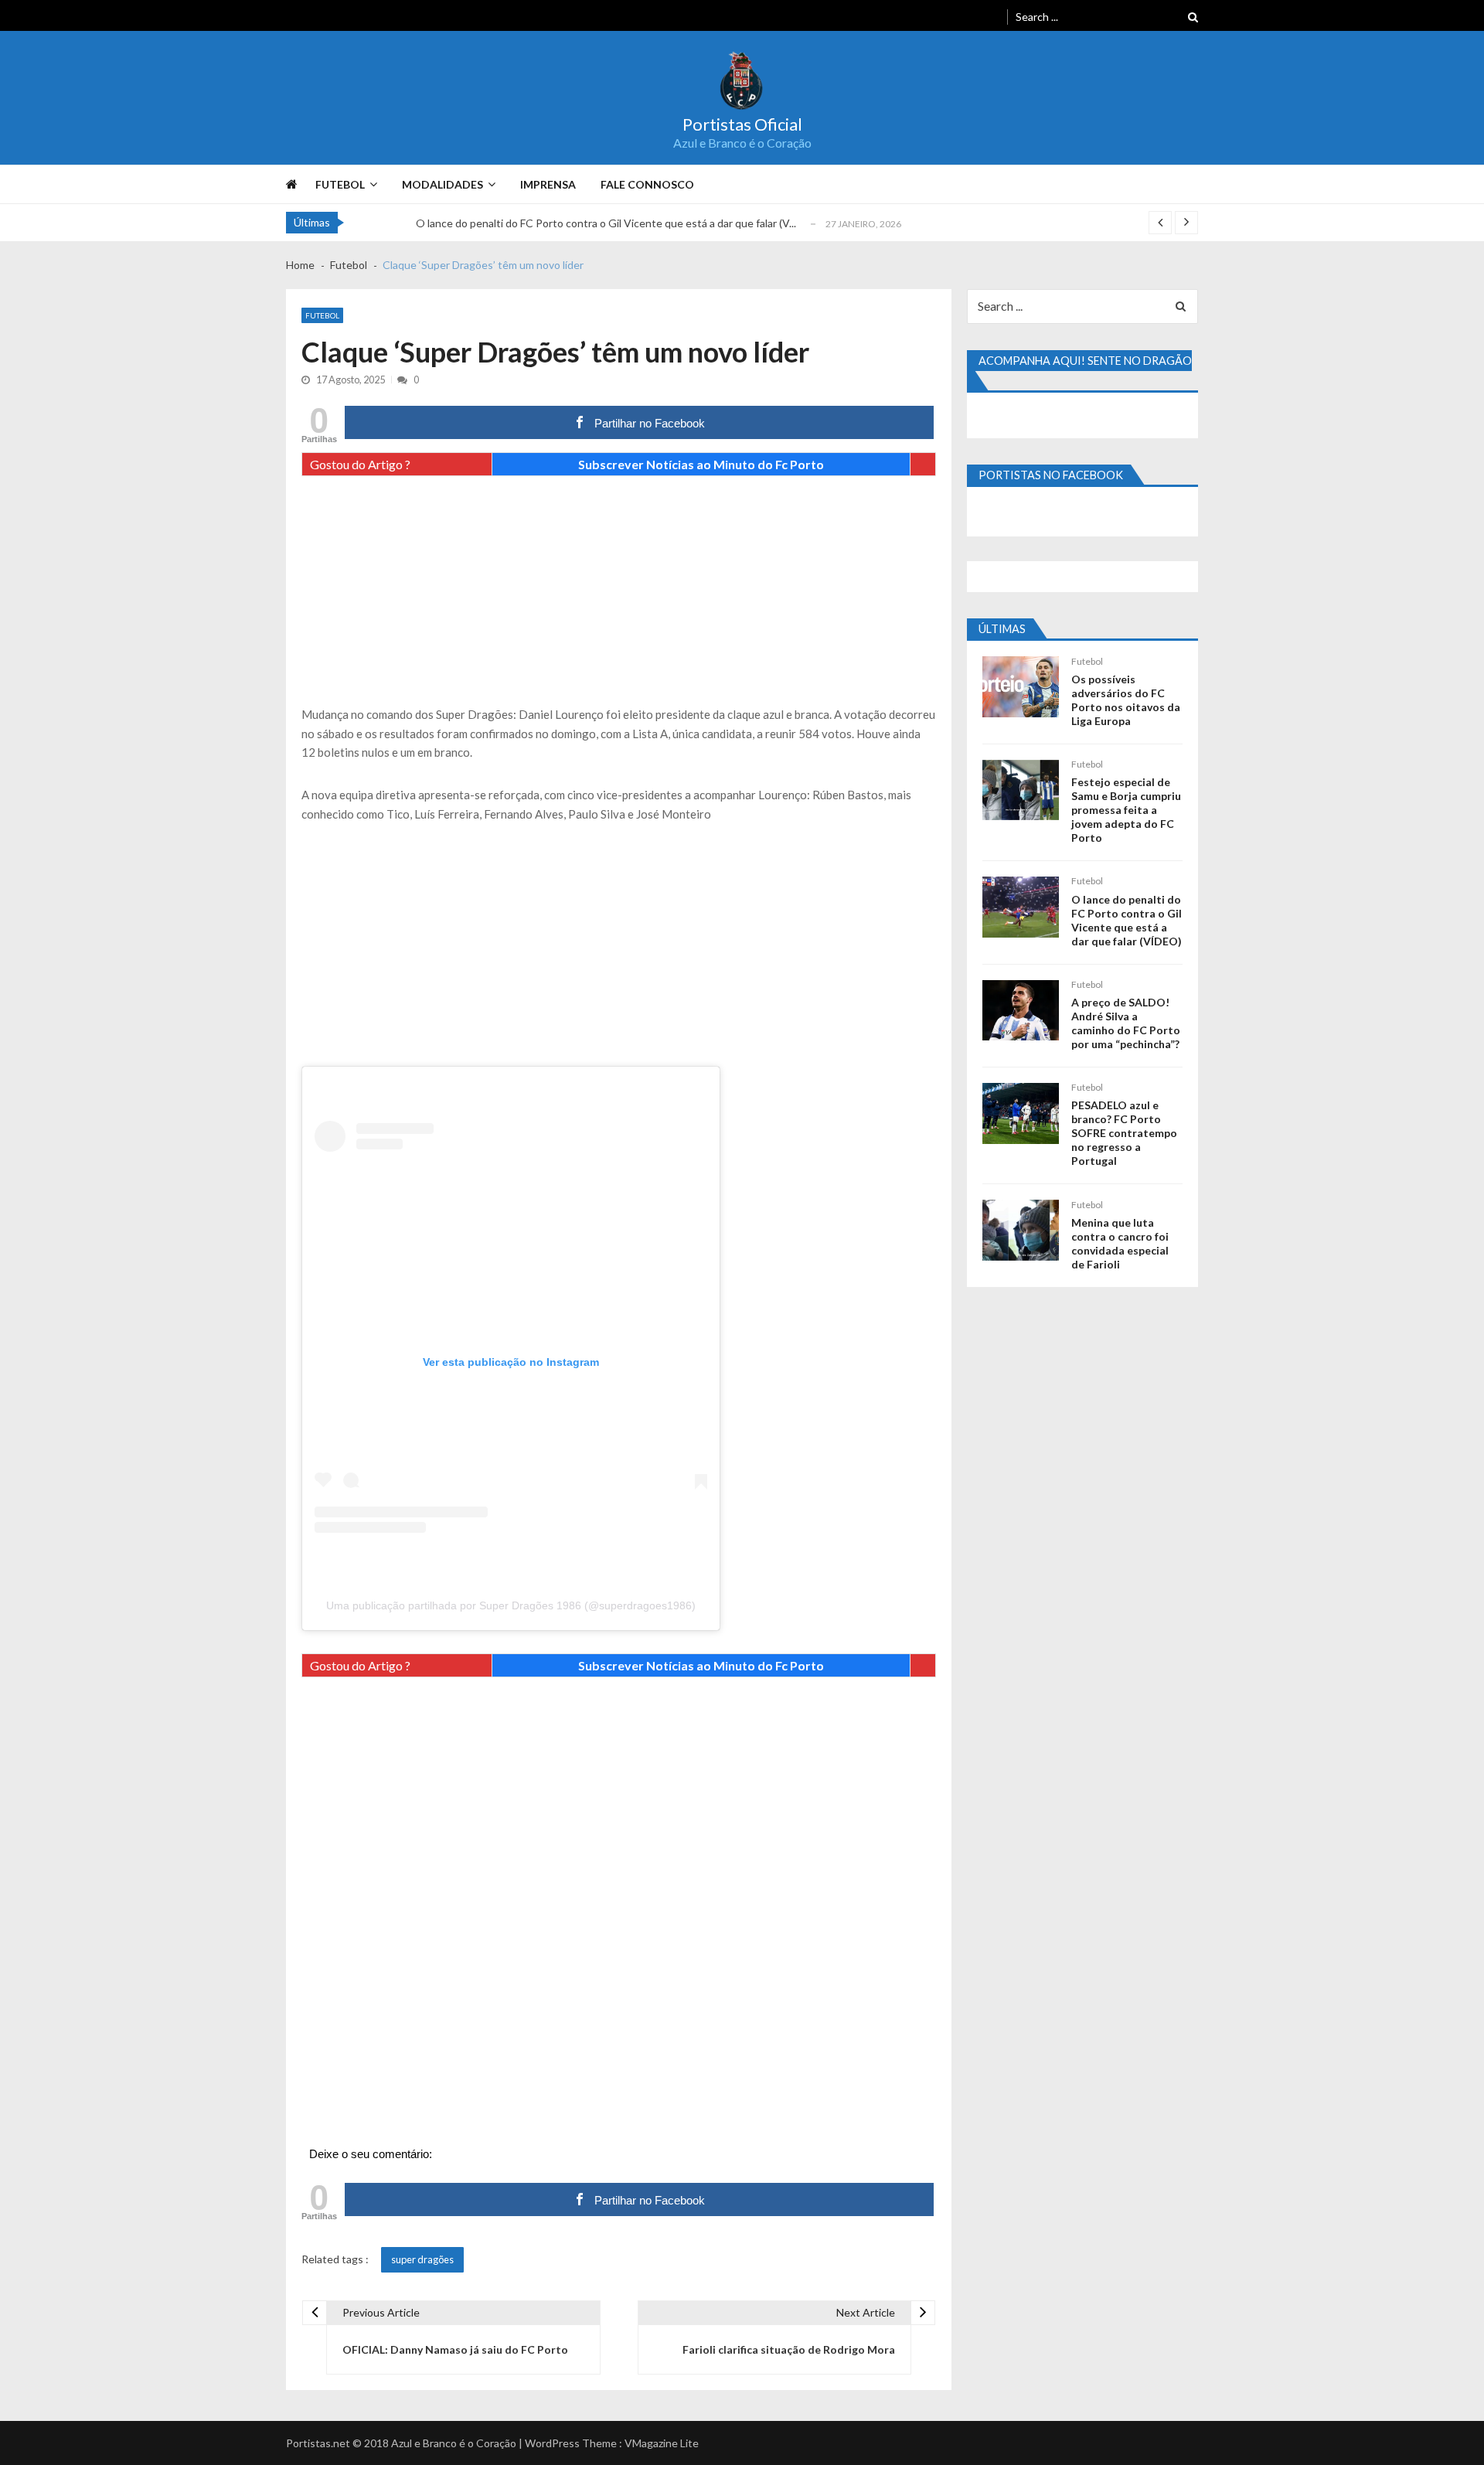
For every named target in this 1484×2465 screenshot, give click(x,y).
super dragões (422, 2259)
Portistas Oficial (742, 124)
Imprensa (548, 184)
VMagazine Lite (662, 2443)
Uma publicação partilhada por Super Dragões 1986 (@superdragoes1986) (511, 1605)
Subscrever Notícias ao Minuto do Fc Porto (701, 464)
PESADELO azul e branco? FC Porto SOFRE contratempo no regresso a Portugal (1124, 1133)
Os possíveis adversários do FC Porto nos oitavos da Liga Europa (1126, 700)
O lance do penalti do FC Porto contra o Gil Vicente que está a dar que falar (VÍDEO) (1127, 920)
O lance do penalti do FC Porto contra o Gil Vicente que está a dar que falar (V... (606, 223)
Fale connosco (647, 184)
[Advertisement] (619, 597)
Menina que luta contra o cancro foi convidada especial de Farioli (1120, 1243)
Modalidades (442, 184)
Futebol (340, 184)
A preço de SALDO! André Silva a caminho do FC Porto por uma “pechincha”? (1126, 1023)
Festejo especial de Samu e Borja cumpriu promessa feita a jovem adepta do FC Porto (1126, 810)
